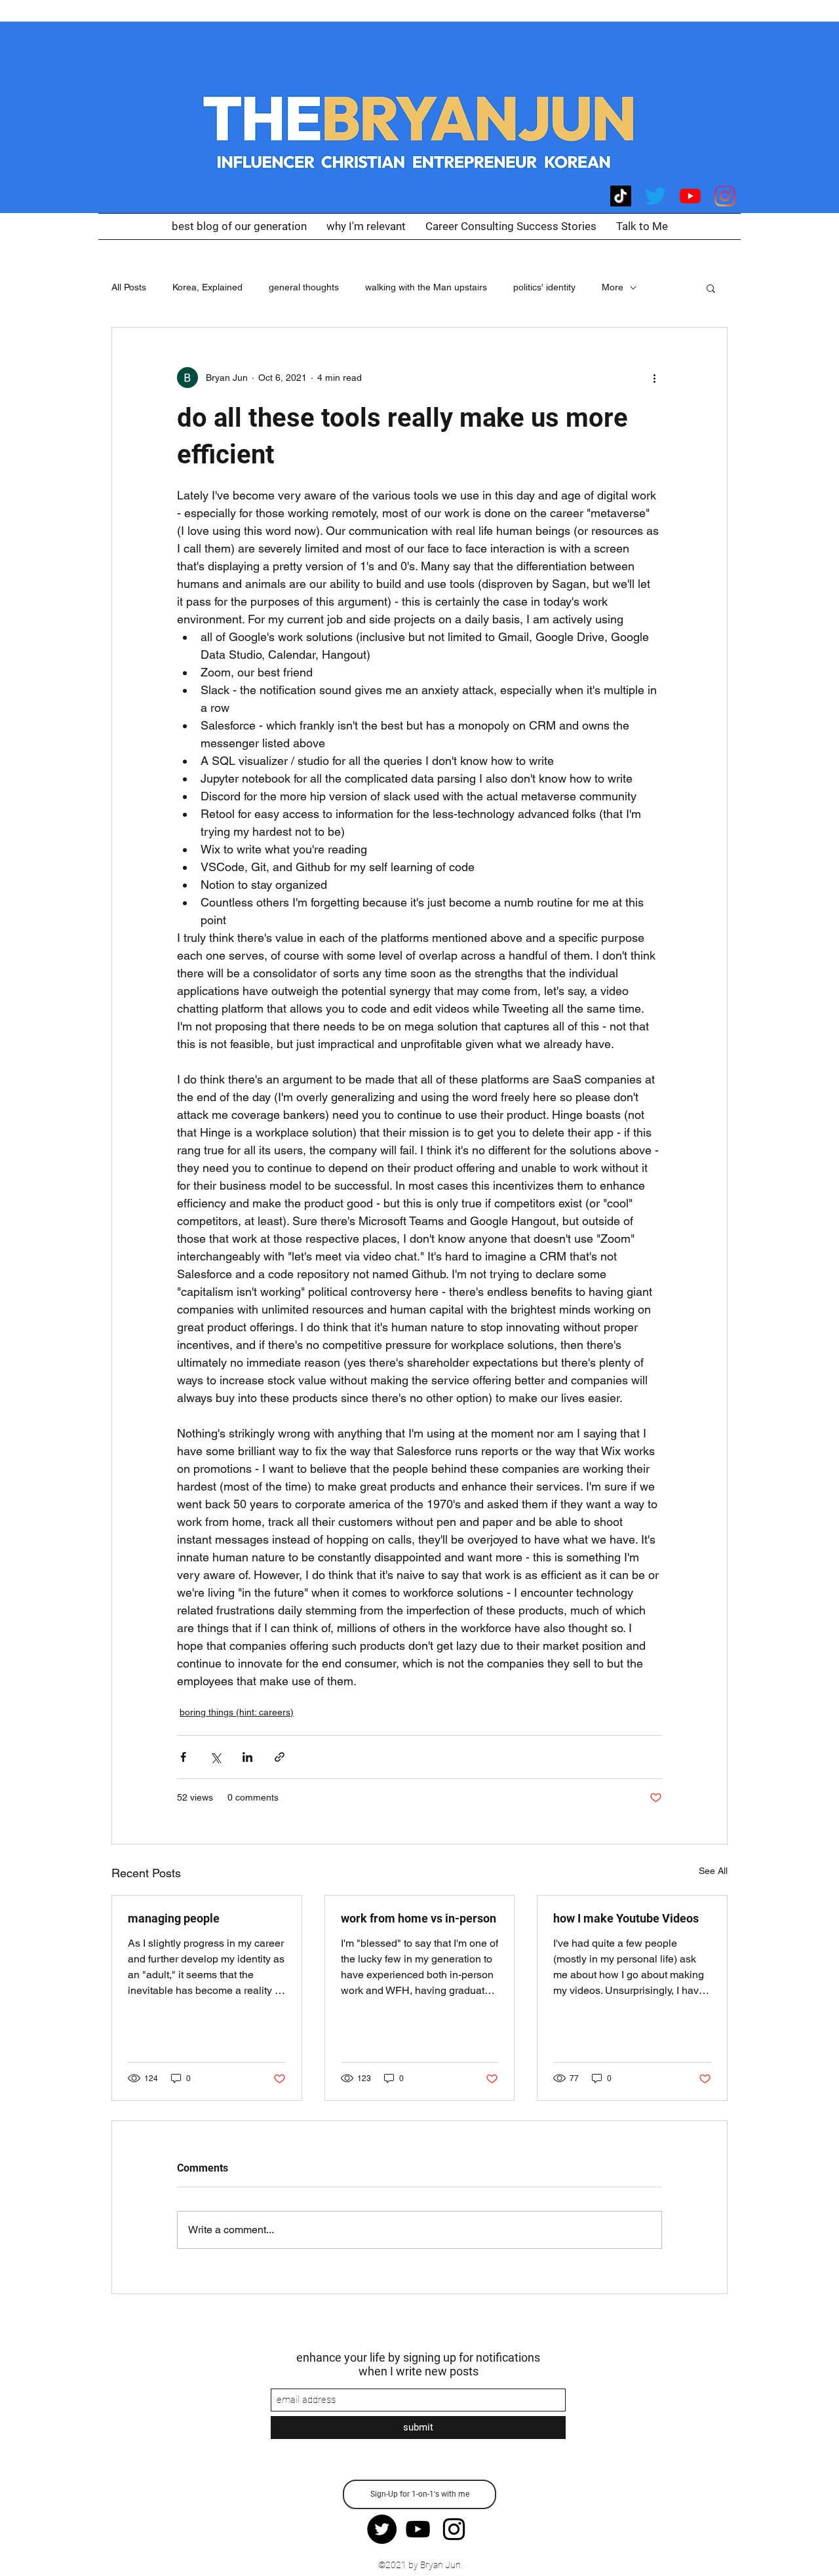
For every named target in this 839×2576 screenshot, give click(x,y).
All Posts (129, 287)
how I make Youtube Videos (626, 1918)
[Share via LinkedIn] (247, 1757)
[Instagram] (725, 196)
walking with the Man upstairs (426, 287)
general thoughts (304, 287)
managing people (174, 1918)
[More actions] (654, 378)
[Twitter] (655, 196)
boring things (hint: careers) (237, 1712)
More (613, 287)
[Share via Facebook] (183, 1757)
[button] (711, 288)
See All (713, 1871)
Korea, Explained (207, 287)
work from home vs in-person (419, 1918)
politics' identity (544, 287)
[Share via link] (280, 1757)
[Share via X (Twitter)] (215, 1757)
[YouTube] (690, 196)
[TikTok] (621, 196)
